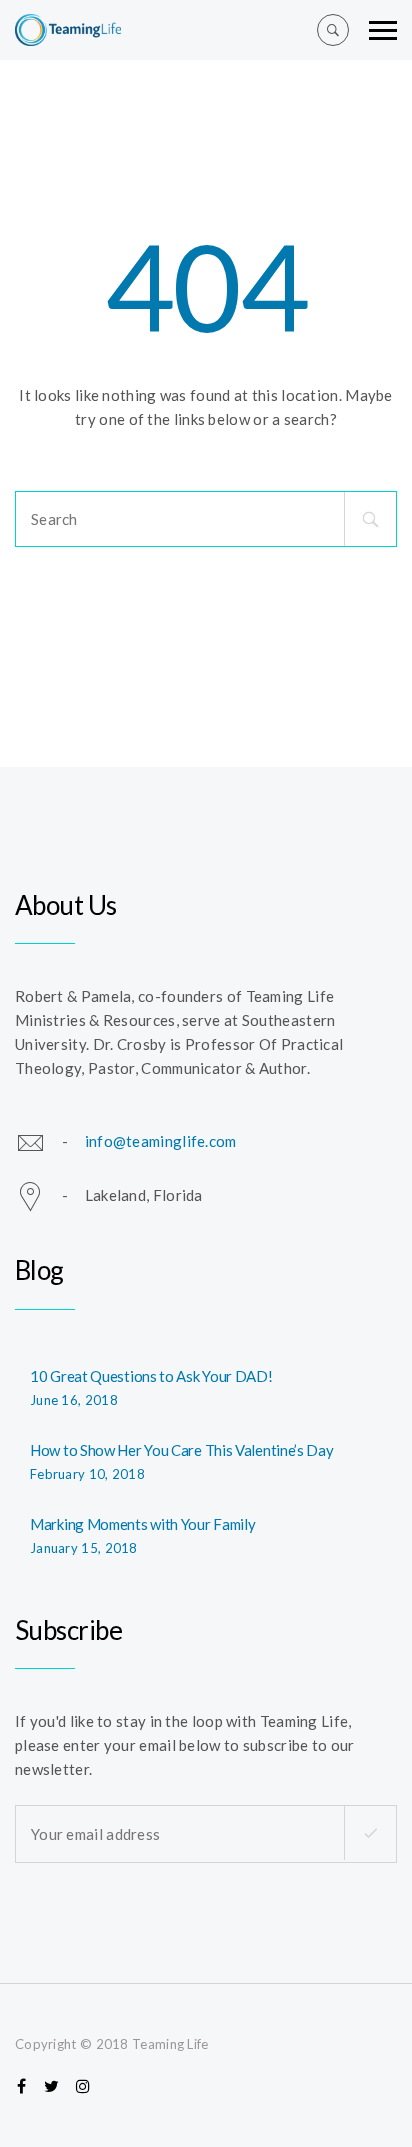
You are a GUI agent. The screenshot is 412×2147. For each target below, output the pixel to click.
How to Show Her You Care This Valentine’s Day (182, 1450)
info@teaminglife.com (161, 1141)
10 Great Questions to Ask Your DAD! (151, 1376)
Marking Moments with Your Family (142, 1524)
